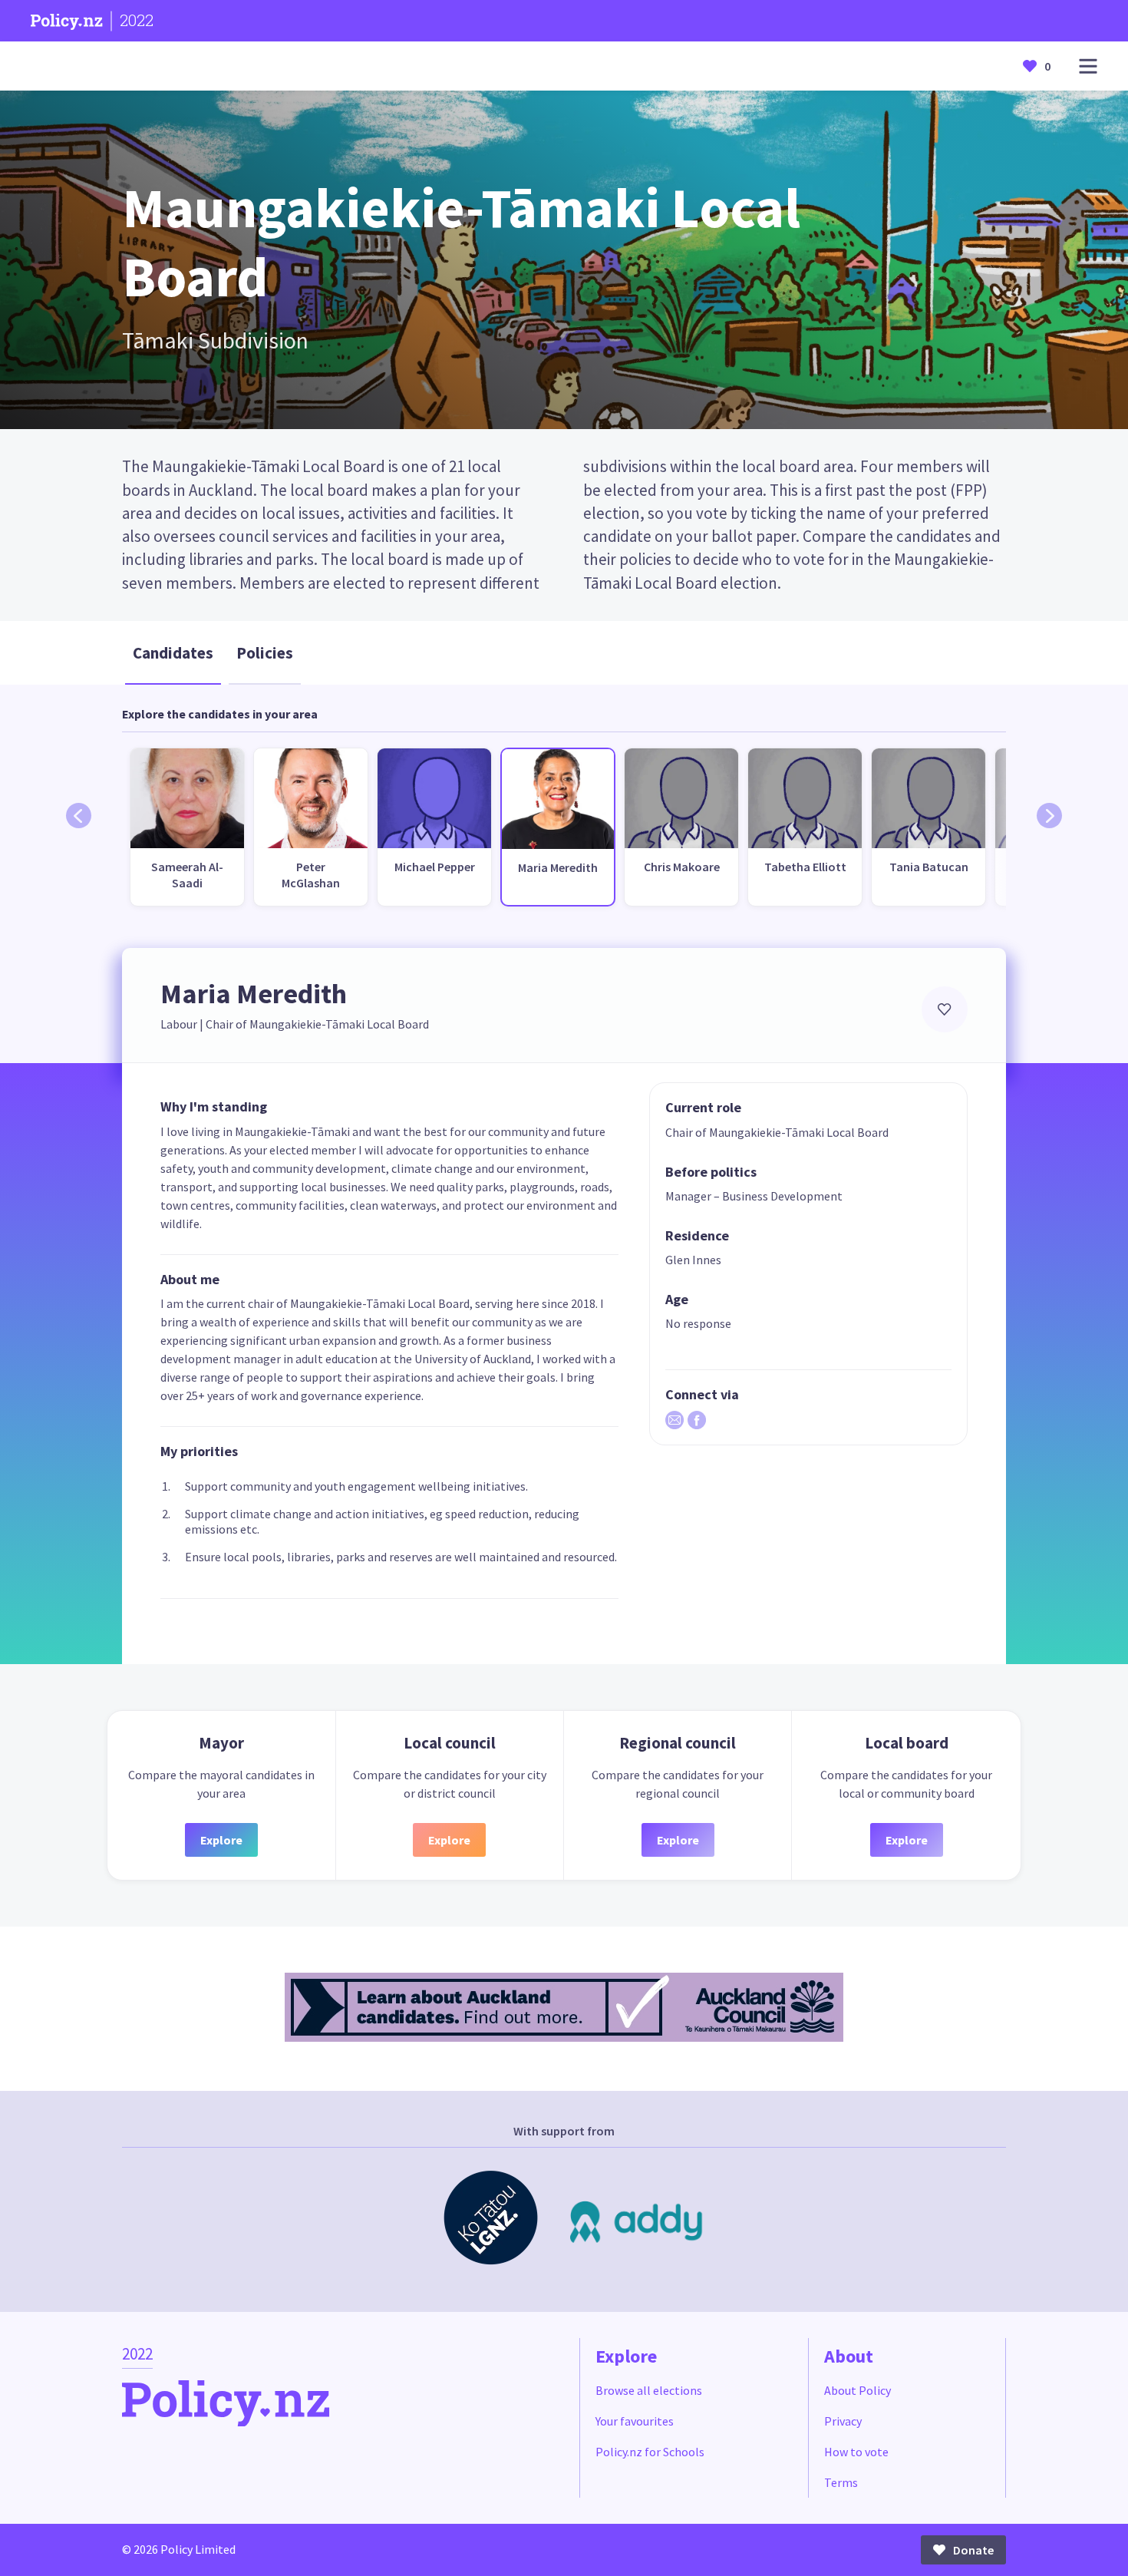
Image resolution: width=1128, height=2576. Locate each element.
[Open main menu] (1088, 66)
